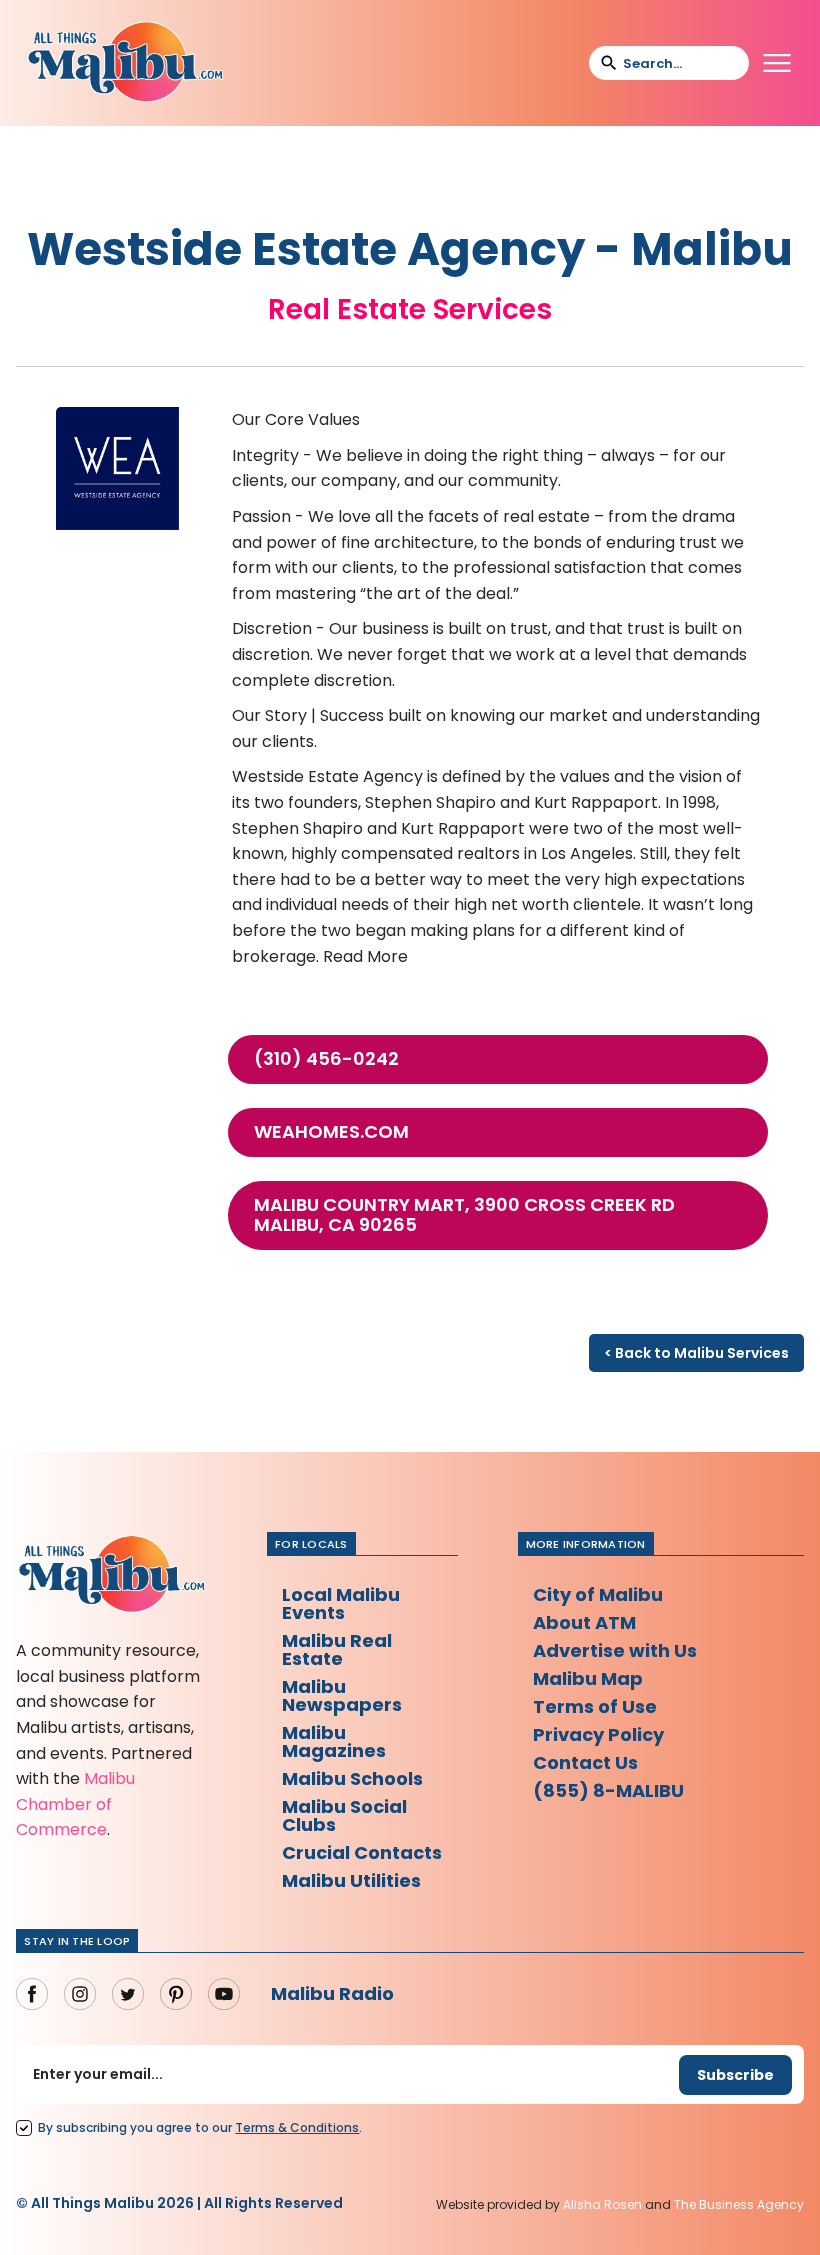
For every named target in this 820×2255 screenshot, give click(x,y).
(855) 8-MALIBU (608, 1790)
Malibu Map (588, 1678)
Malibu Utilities (351, 1880)
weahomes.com (331, 1132)
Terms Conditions (297, 2127)
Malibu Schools (352, 1778)
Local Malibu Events (341, 1603)
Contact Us (585, 1762)
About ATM (584, 1622)
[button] (777, 63)
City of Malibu (598, 1594)
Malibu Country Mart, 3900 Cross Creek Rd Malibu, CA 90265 (464, 1215)
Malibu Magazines (334, 1741)
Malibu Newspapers (342, 1695)
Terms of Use (595, 1706)
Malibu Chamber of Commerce (75, 1804)
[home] (125, 63)
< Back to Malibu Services (696, 1353)
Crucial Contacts (362, 1852)
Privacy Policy (598, 1734)
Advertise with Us (615, 1650)
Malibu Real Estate (337, 1649)
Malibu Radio (332, 1993)
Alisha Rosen (602, 2204)
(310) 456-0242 (326, 1059)
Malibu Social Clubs (344, 1815)
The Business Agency (739, 2204)
